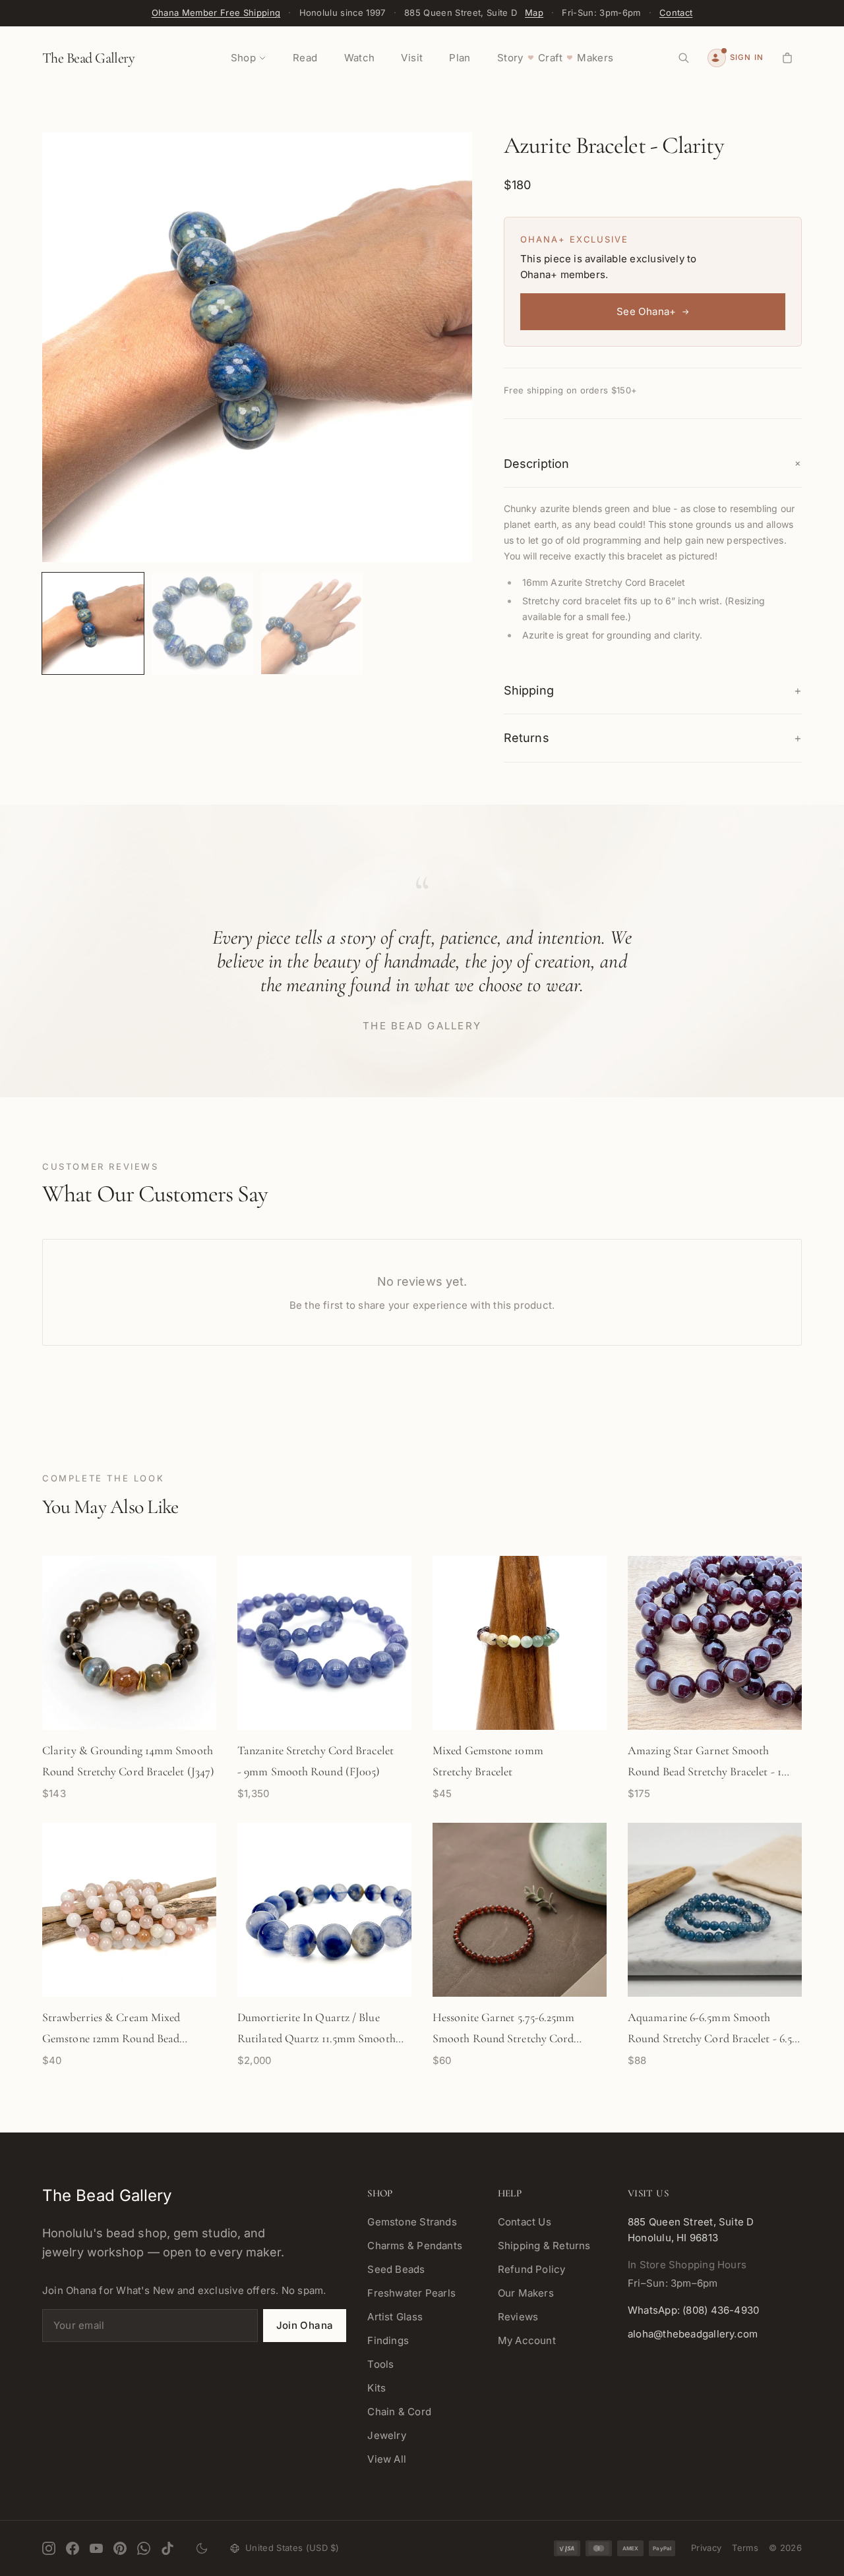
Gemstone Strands (412, 2222)
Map (534, 13)
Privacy (706, 2548)
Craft (550, 58)
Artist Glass (395, 2317)
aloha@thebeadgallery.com (693, 2334)
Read (305, 58)
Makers (595, 58)
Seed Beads (396, 2269)
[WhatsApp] (144, 2548)
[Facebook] (73, 2548)
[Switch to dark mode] (202, 2548)
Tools (380, 2364)
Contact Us (525, 2222)
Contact (676, 13)
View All (387, 2459)
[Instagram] (49, 2548)
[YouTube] (96, 2548)
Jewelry (387, 2435)
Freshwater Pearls (411, 2293)
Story (510, 58)
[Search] (684, 58)
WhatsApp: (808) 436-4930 (693, 2310)
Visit (412, 58)
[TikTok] (167, 2548)
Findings (388, 2340)
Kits (377, 2388)
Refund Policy (532, 2269)
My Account (527, 2340)
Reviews (518, 2317)
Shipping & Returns (544, 2246)
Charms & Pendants (415, 2246)
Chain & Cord (399, 2412)
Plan (460, 58)
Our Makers (526, 2293)
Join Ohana (305, 2325)
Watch (360, 58)
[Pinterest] (120, 2548)
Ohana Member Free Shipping (216, 13)
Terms (745, 2548)
